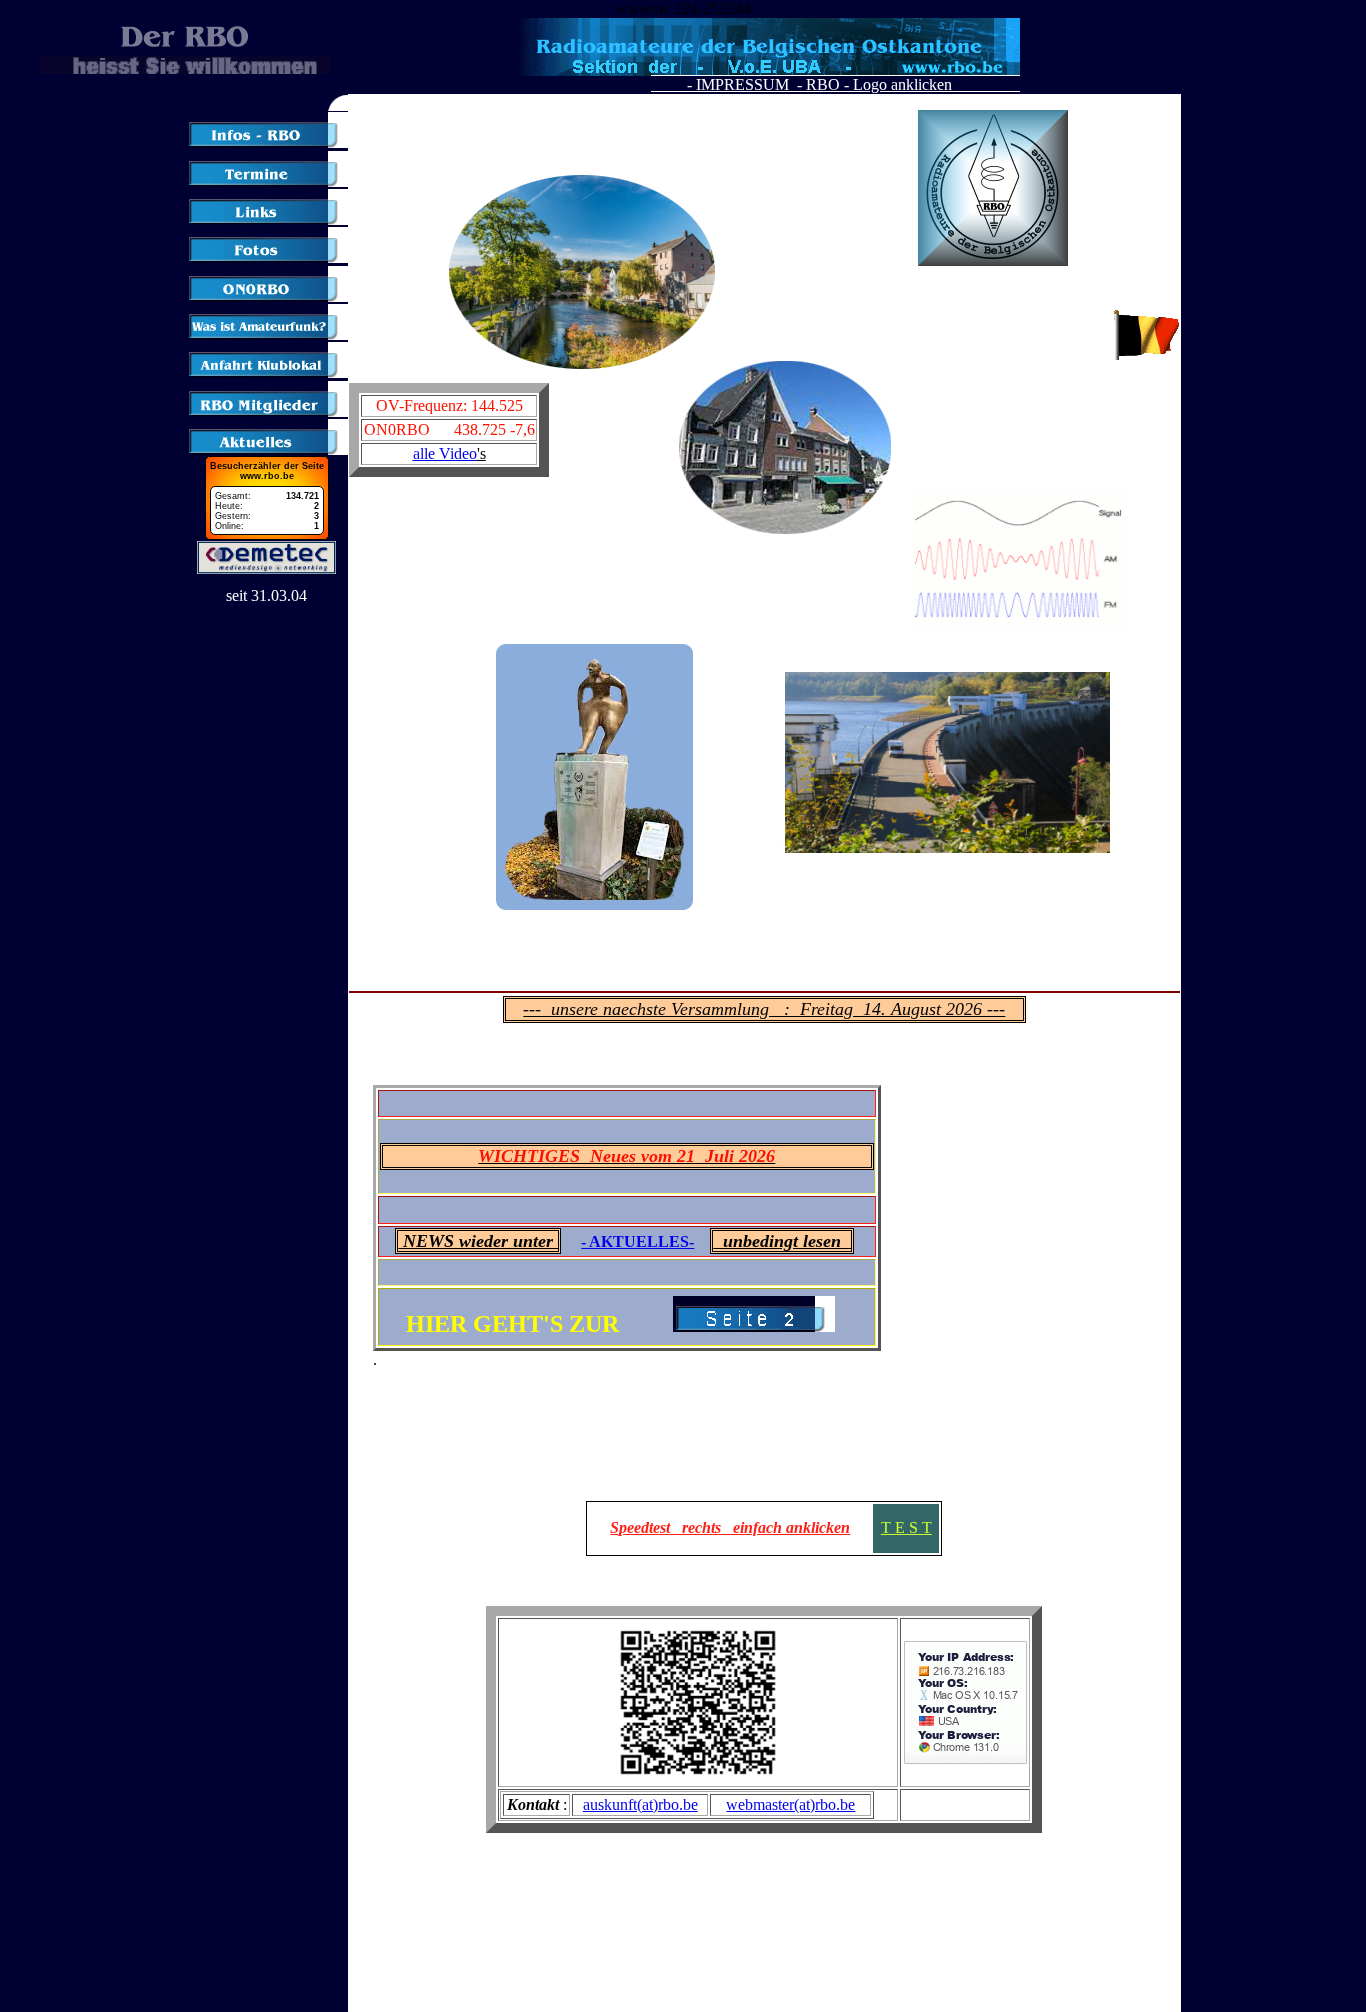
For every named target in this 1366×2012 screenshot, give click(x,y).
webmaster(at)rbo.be (790, 1804)
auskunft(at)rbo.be (640, 1804)
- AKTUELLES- (637, 1241)
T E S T (906, 1527)
